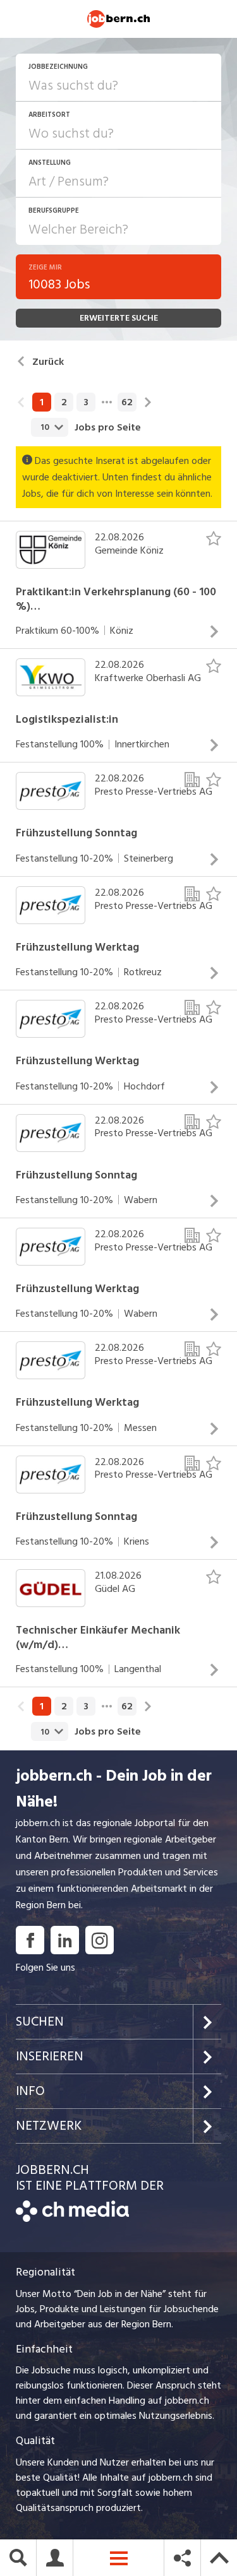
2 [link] (64, 402)
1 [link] (42, 402)
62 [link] (127, 402)
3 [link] (86, 402)
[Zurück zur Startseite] (72, 2219)
